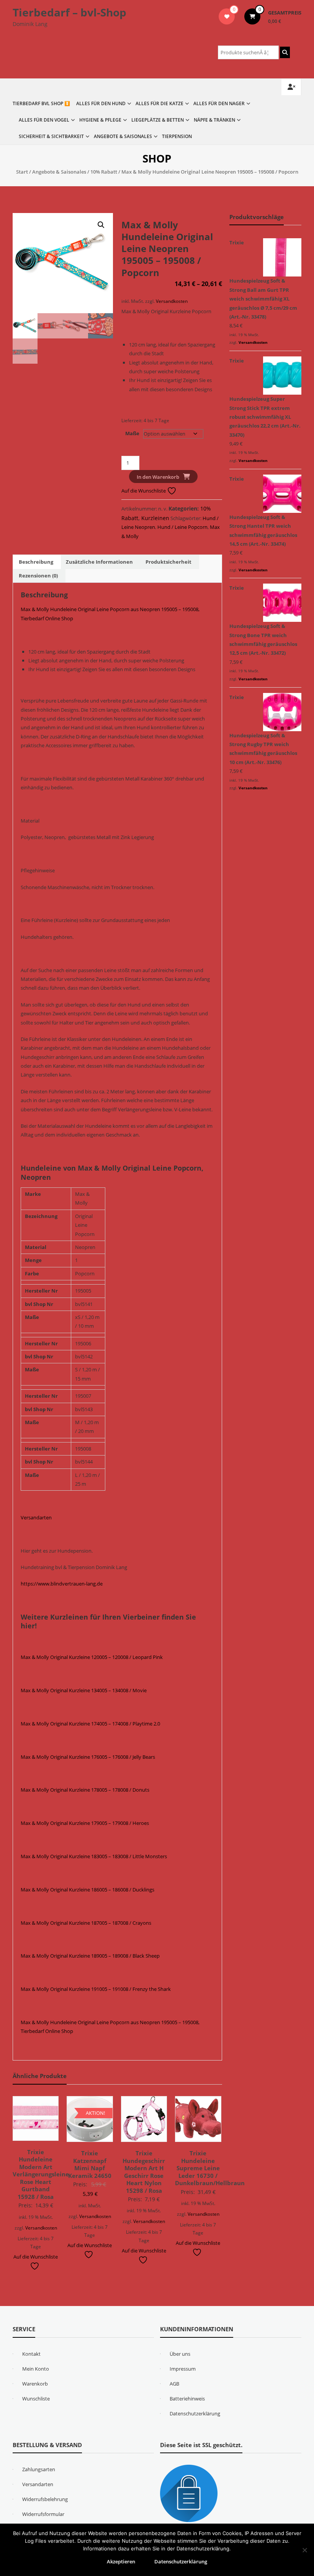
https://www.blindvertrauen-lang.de (62, 1584)
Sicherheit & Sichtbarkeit (51, 136)
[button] (101, 225)
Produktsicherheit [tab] (168, 562)
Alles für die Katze (159, 103)
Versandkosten (172, 301)
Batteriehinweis (187, 2399)
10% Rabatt (104, 172)
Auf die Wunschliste (144, 491)
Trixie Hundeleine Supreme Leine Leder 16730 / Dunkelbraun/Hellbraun (210, 2168)
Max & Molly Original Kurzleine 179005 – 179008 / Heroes (85, 1823)
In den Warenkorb (158, 477)
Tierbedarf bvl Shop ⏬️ (41, 103)
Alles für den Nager (219, 103)
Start (22, 172)
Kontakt (31, 2354)
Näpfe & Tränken (214, 120)
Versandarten (36, 1517)
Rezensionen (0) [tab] (38, 576)
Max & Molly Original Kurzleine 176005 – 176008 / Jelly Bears (88, 1757)
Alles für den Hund (101, 103)
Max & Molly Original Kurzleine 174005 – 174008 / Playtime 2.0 (90, 1724)
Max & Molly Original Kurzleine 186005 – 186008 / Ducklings (87, 1890)
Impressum (183, 2369)
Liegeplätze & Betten (158, 120)
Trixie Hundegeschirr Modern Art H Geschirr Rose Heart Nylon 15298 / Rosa (144, 2172)
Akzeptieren (121, 2561)
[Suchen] (285, 52)
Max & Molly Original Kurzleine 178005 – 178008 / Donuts (85, 1790)
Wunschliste (36, 2399)
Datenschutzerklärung (195, 2413)
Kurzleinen (155, 518)
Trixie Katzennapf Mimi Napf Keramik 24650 (90, 2164)
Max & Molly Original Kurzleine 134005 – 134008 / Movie (84, 1690)
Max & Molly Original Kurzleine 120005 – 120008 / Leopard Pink (92, 1657)
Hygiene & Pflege (100, 120)
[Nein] (304, 2550)
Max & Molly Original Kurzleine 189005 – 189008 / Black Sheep (90, 1956)
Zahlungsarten (39, 2469)
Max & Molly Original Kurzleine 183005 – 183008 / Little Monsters (94, 1856)
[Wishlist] (227, 16)
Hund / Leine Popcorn (182, 527)
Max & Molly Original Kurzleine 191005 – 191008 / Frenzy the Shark (96, 1989)
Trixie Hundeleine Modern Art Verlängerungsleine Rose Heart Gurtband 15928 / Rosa (41, 2174)
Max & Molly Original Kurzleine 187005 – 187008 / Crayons (86, 1923)
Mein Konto (36, 2369)
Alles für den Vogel (44, 120)
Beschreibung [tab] (36, 562)
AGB (174, 2384)
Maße (132, 433)
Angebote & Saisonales (123, 136)
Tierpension (177, 136)
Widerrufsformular (43, 2514)
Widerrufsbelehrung (45, 2499)
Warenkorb (35, 2384)
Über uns (180, 2354)
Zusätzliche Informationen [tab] (99, 562)
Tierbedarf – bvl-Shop (70, 12)
